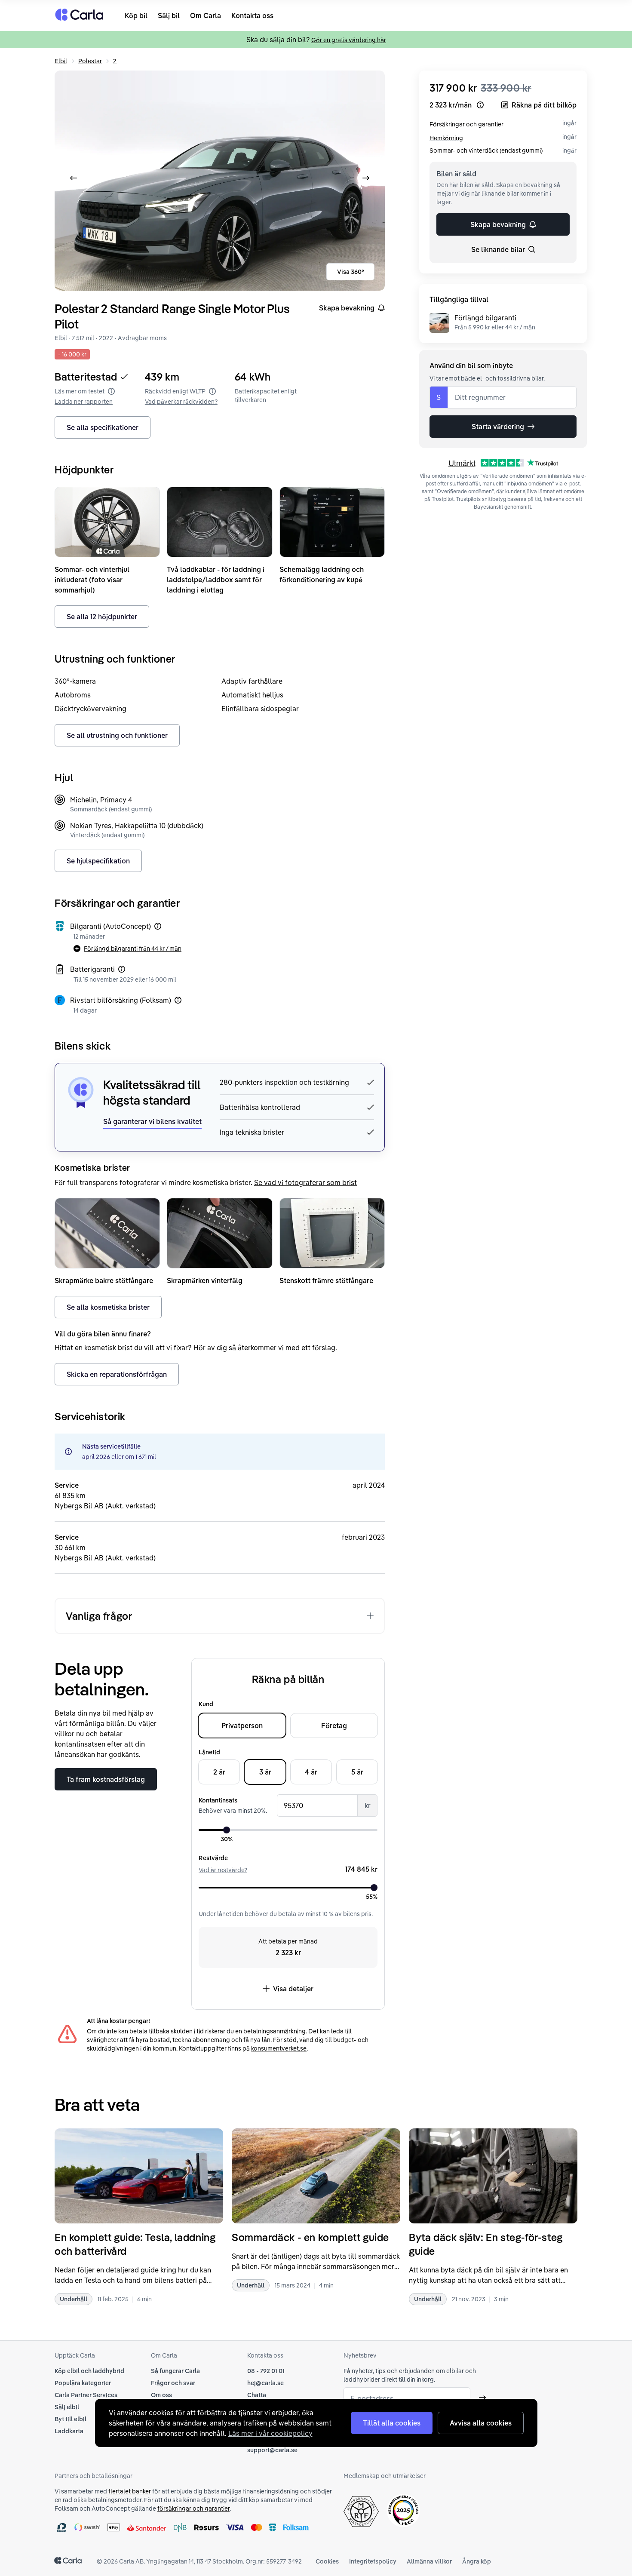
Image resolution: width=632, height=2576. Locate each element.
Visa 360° (351, 272)
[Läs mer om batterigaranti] (122, 969)
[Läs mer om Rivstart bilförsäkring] (178, 1000)
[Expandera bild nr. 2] (220, 181)
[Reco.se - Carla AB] (403, 2510)
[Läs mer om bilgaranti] (158, 926)
